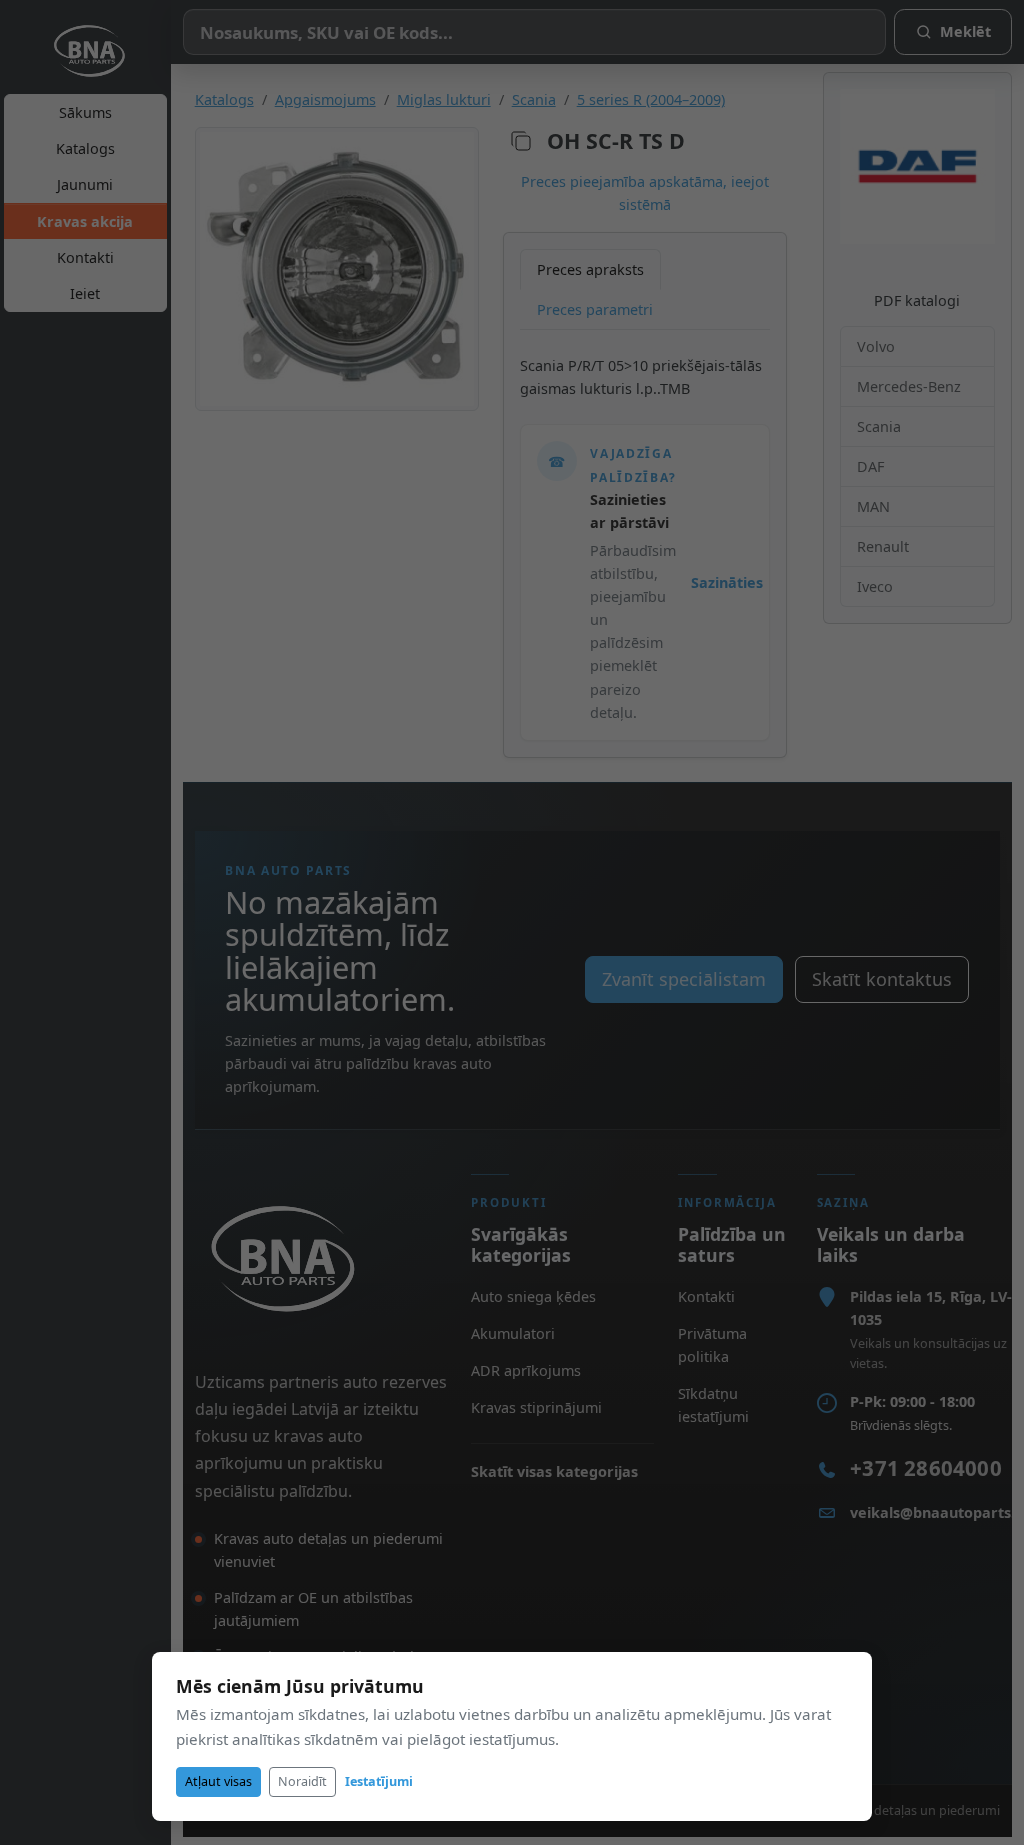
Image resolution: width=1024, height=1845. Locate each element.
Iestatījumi (379, 1781)
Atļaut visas (218, 1781)
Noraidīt (302, 1781)
